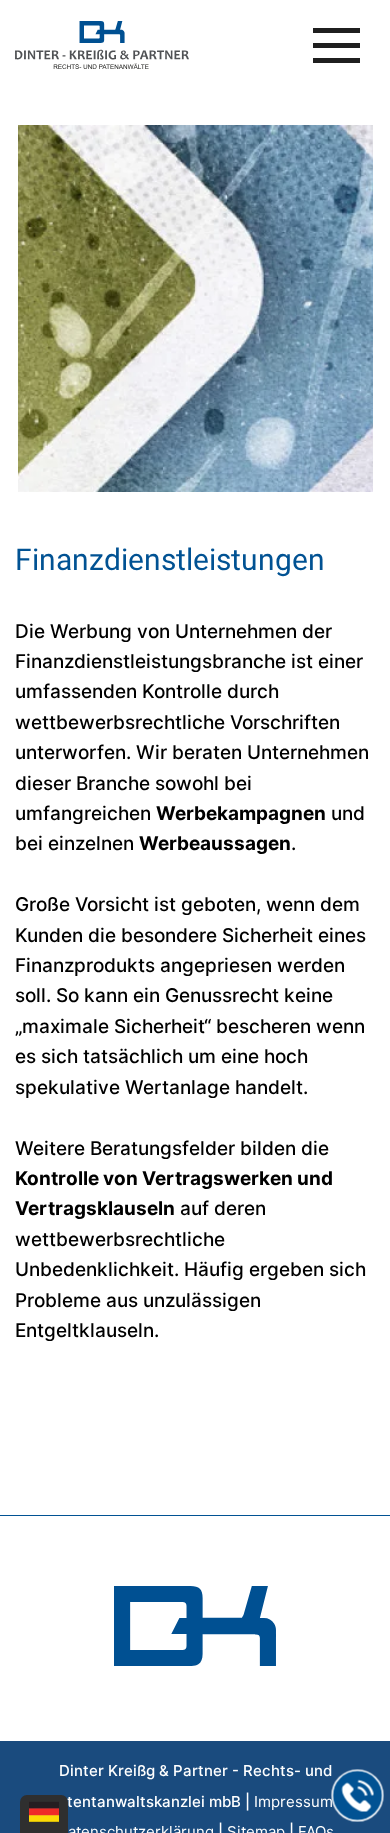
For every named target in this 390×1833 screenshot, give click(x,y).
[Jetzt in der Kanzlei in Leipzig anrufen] (358, 1796)
